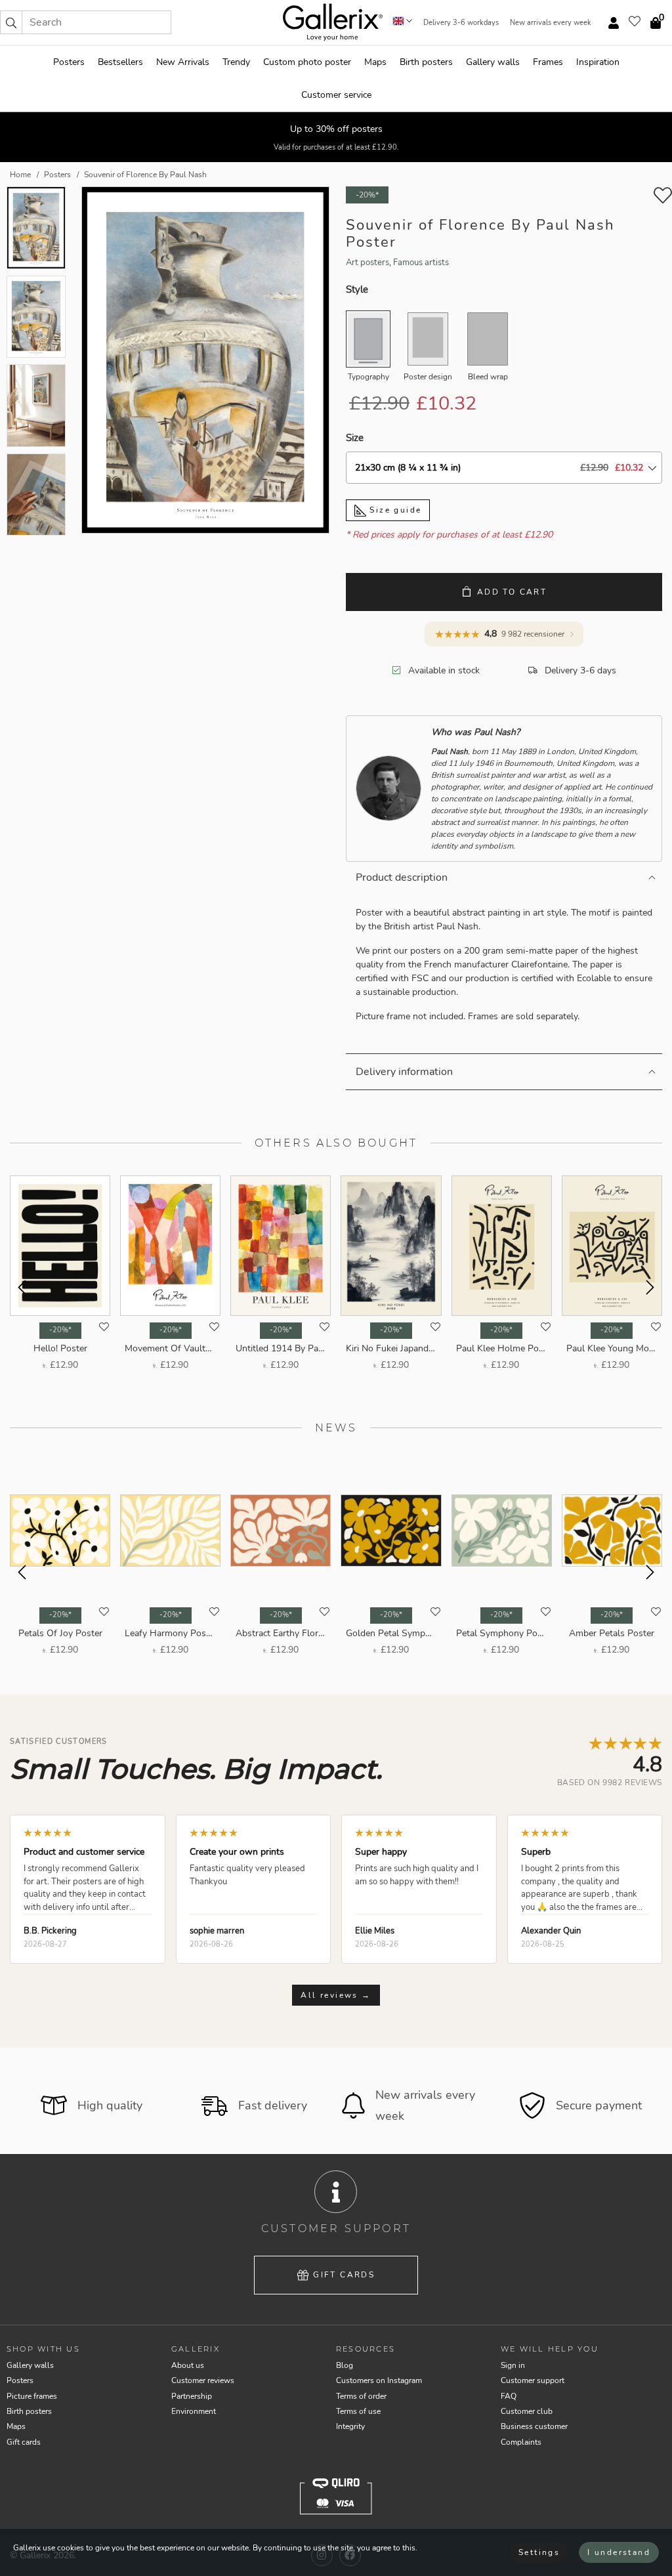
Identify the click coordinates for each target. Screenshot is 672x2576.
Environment (194, 2411)
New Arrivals (183, 62)
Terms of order (361, 2396)
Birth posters (426, 62)
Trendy (236, 62)
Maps (375, 62)
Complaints (521, 2442)
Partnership (192, 2396)
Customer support (533, 2380)
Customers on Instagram (379, 2380)
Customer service (336, 95)
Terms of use (358, 2411)
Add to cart (512, 592)
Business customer (534, 2426)
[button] (11, 22)
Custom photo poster (307, 62)
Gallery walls (493, 62)
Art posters (367, 263)
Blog (345, 2365)
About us (188, 2365)
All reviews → (336, 1995)
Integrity (350, 2426)
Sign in (513, 2365)
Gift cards (344, 2275)
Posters (69, 62)
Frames (548, 62)
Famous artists (421, 263)
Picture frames (32, 2396)
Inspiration (598, 62)
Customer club (527, 2411)
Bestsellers (120, 62)
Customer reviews (203, 2380)
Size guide (394, 510)
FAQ (509, 2396)
